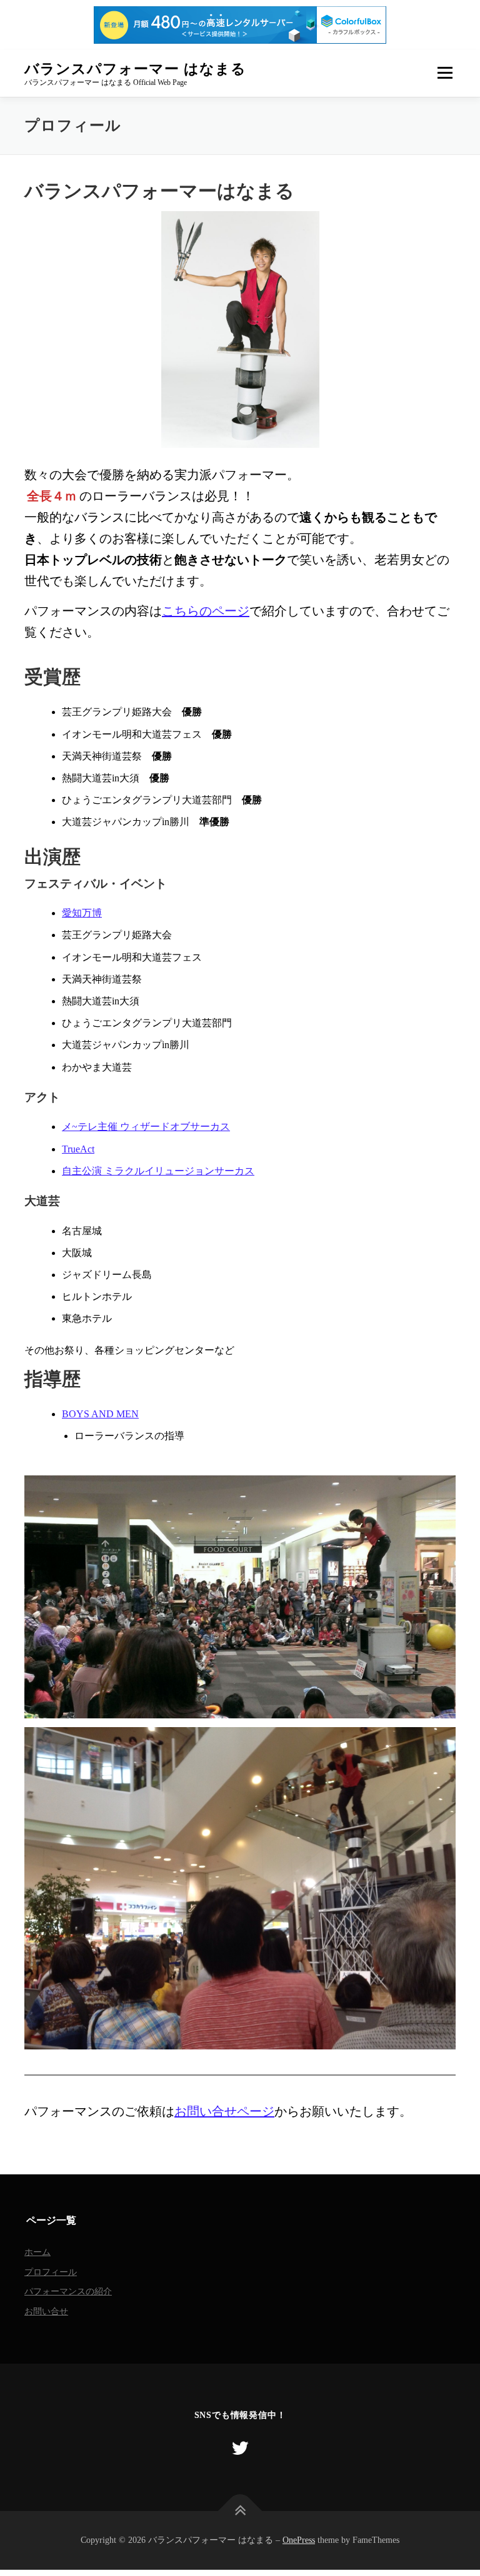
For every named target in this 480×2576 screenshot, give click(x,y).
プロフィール (51, 2272)
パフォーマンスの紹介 (68, 2291)
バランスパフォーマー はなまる (135, 68)
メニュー (445, 73)
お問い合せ (46, 2311)
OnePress (299, 2540)
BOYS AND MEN (100, 1414)
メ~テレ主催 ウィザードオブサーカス (146, 1127)
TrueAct (78, 1149)
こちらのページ (206, 611)
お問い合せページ (224, 2111)
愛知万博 (82, 913)
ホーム (37, 2252)
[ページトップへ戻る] (240, 2511)
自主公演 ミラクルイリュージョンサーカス (158, 1171)
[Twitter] (240, 2448)
